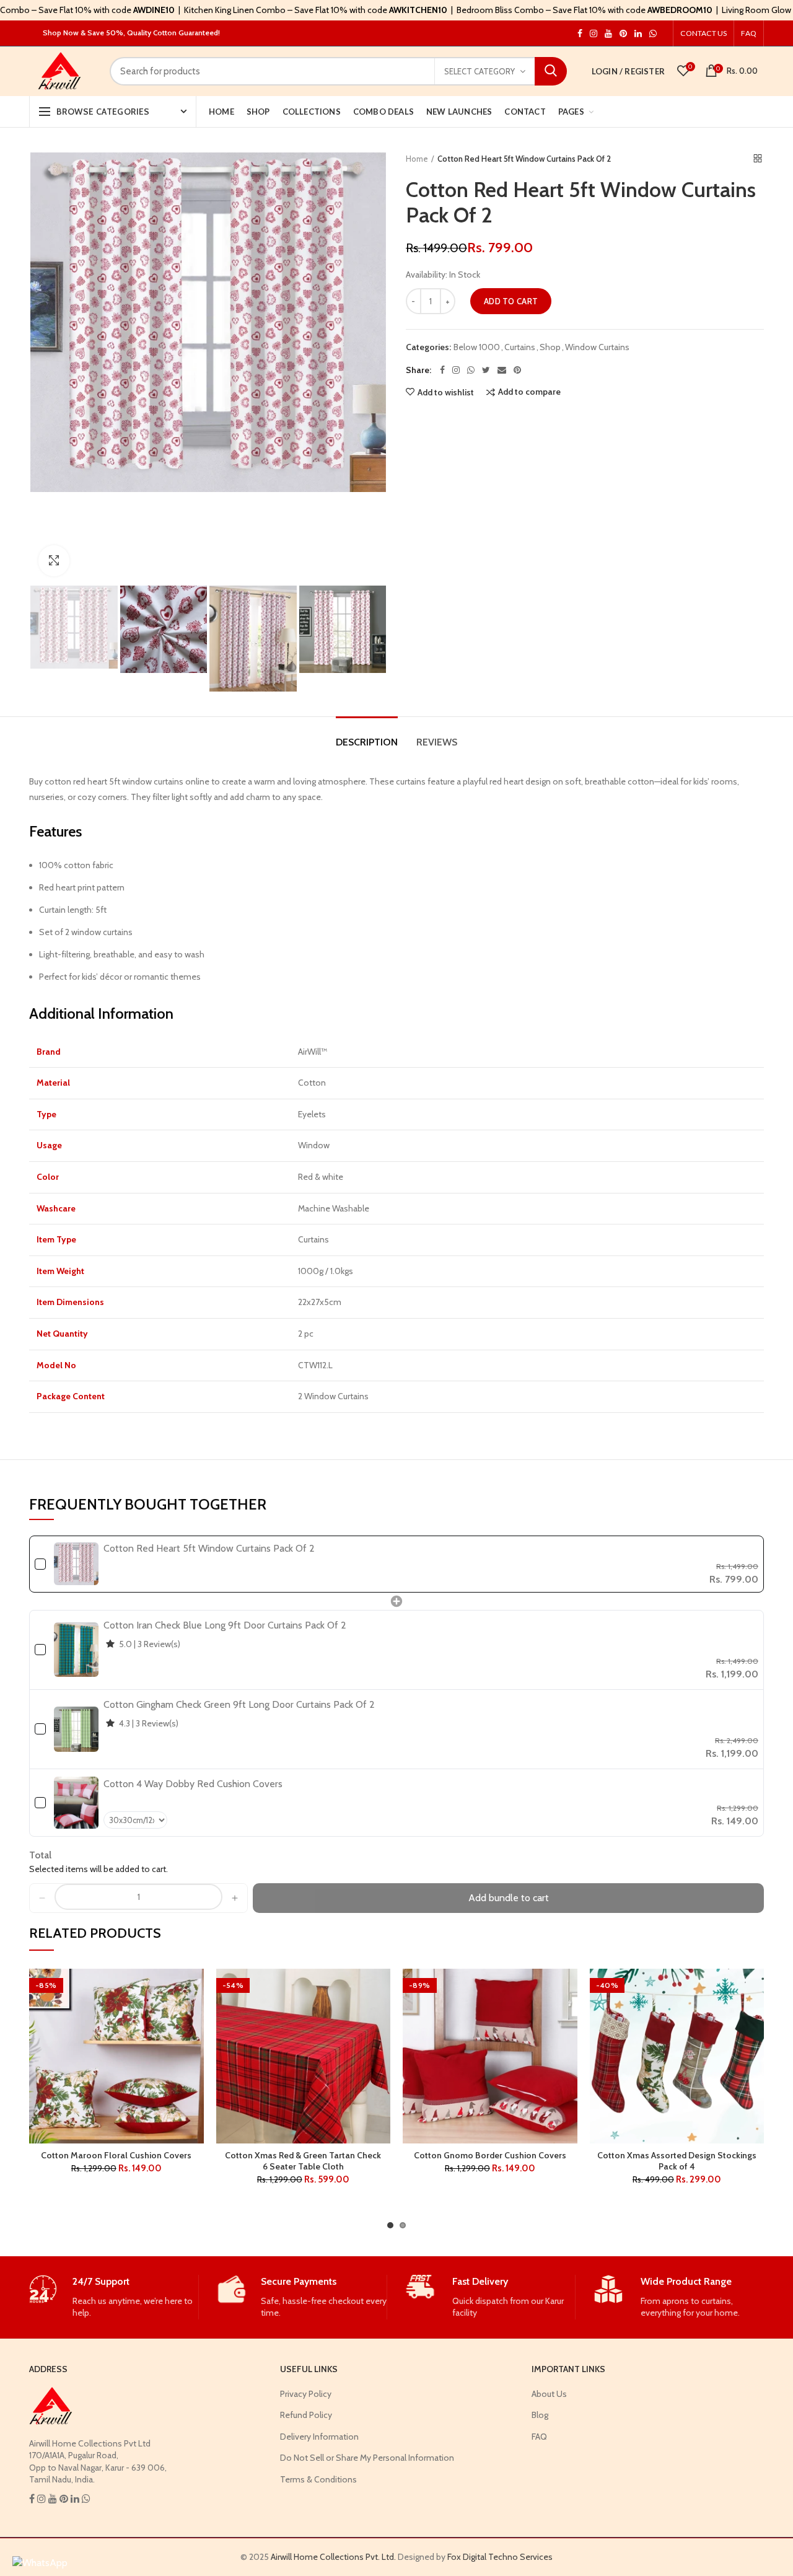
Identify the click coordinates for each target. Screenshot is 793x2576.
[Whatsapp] (471, 370)
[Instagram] (456, 370)
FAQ (749, 33)
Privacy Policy (306, 2394)
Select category (480, 71)
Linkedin (638, 33)
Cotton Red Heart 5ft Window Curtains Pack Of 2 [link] (209, 1548)
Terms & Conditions (318, 2479)
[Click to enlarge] (54, 561)
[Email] (502, 370)
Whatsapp (653, 33)
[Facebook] (442, 370)
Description (367, 742)
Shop (550, 347)
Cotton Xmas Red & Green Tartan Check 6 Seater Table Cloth (303, 2161)
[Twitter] (486, 370)
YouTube (608, 33)
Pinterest (623, 33)
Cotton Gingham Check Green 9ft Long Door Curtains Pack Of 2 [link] (239, 1704)
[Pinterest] (517, 370)
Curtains (520, 347)
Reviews (437, 742)
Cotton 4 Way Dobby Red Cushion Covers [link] (193, 1784)
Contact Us (703, 33)
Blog (540, 2415)
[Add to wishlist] (195, 1989)
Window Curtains (597, 347)
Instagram (580, 33)
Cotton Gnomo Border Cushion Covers (490, 2155)
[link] (76, 1564)
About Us (549, 2394)
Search (551, 71)
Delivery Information (319, 2437)
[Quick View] (195, 2045)
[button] (42, 1898)
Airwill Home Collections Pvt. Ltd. (333, 2557)
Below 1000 (477, 347)
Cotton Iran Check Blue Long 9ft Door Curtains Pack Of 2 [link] (225, 1625)
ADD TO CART (511, 301)
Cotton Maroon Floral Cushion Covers (116, 2155)
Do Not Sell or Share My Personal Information (367, 2458)
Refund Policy (306, 2415)
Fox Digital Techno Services (500, 2557)
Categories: (428, 347)
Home (417, 159)
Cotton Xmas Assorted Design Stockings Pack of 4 (677, 2161)
